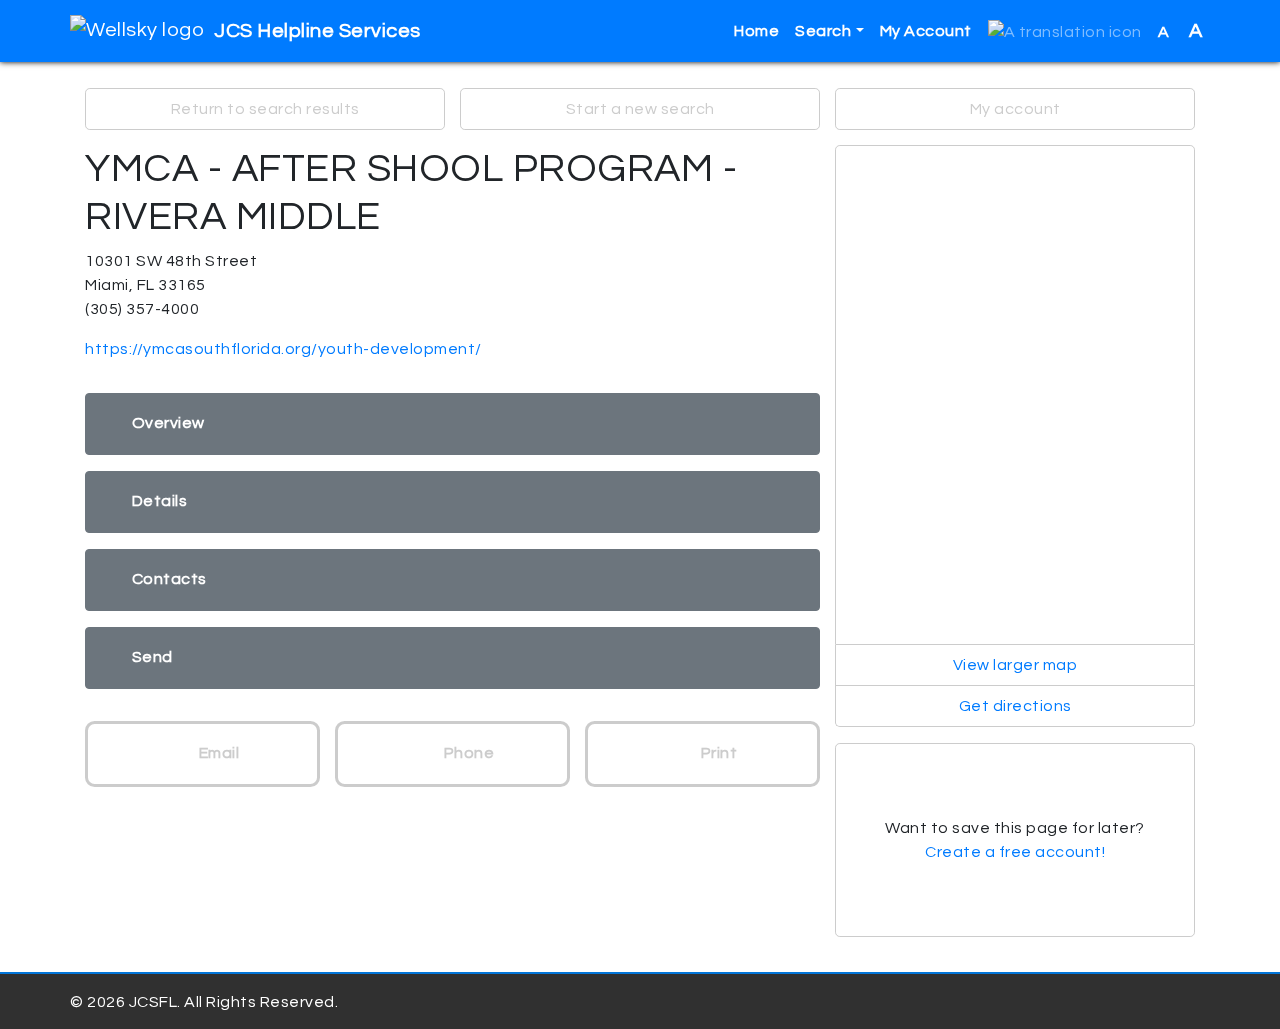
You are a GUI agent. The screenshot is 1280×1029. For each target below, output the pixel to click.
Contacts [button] (169, 579)
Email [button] (217, 753)
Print (717, 753)
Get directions (1015, 706)
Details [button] (160, 501)
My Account (926, 31)
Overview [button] (168, 423)
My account (1015, 109)
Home (756, 31)
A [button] (1180, 31)
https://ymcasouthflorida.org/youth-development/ (283, 349)
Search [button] (823, 31)
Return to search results (265, 109)
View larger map (1015, 665)
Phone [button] (467, 753)
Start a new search (640, 109)
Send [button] (152, 657)
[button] (1065, 31)
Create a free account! (1015, 852)
